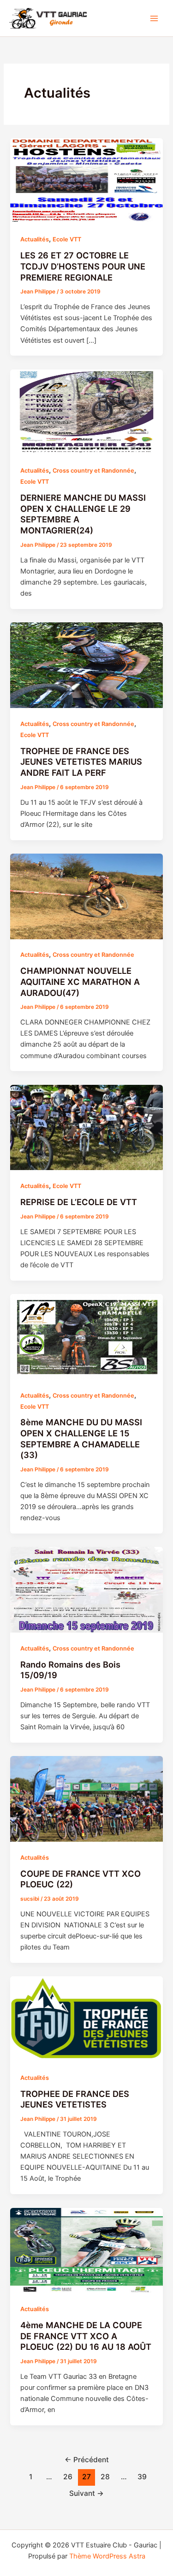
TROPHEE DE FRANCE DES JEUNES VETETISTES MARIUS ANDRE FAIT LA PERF (81, 762)
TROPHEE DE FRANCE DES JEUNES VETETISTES (75, 2099)
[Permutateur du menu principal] (154, 18)
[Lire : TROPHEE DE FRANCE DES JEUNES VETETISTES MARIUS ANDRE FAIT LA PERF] (86, 665)
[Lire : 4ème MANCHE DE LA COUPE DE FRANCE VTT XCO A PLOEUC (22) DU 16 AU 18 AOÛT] (86, 2250)
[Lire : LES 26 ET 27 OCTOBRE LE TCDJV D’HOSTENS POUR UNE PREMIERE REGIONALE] (86, 181)
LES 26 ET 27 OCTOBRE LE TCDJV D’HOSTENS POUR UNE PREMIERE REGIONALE (83, 266)
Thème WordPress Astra (107, 2556)
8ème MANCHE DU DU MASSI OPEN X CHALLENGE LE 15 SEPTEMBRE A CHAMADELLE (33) (81, 1438)
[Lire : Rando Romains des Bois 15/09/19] (86, 1589)
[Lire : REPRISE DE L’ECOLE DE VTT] (86, 1127)
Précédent (87, 2460)
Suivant (86, 2493)
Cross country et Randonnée (93, 471)
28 (105, 2477)
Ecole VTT (67, 239)
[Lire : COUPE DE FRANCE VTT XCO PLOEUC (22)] (86, 1798)
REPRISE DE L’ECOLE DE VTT (79, 1202)
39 (142, 2477)
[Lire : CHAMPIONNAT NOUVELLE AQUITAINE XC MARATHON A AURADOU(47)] (86, 896)
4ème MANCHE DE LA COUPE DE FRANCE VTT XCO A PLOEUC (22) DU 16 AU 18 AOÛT (86, 2336)
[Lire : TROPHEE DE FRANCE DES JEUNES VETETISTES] (86, 2019)
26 (68, 2477)
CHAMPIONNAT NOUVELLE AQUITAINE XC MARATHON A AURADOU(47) (80, 981)
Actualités (35, 239)
